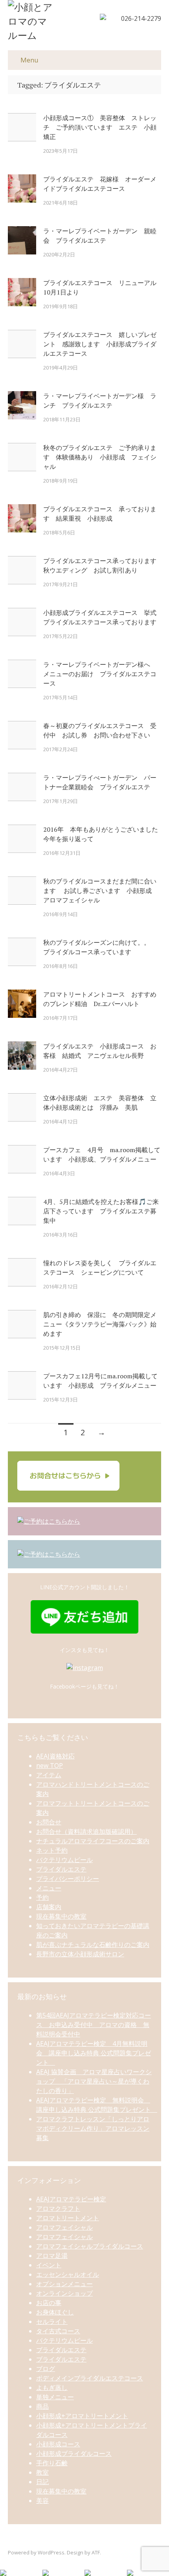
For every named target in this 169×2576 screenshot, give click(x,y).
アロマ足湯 (52, 2256)
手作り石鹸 (52, 2463)
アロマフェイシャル (64, 2227)
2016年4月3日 (59, 1173)
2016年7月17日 (61, 1018)
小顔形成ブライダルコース (74, 2453)
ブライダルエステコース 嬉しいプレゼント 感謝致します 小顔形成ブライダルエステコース (100, 344)
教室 (42, 2472)
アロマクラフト (58, 2208)
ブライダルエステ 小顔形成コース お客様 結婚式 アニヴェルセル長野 (100, 1051)
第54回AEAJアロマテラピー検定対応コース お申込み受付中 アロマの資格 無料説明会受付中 (94, 2025)
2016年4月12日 (61, 1122)
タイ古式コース (58, 2331)
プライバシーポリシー (68, 1879)
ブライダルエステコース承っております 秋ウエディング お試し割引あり (102, 565)
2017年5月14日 (61, 697)
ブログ (46, 2369)
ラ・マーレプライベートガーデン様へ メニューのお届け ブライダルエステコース (100, 674)
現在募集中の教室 (61, 1916)
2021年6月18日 (61, 203)
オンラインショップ (64, 2293)
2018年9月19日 (61, 481)
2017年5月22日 (61, 636)
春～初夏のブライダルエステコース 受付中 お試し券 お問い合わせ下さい (100, 730)
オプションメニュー (64, 2284)
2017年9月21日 (61, 584)
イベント (49, 2265)
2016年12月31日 (62, 853)
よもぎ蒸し (52, 2388)
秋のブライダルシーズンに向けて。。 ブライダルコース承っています (100, 947)
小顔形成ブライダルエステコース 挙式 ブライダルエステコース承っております (102, 617)
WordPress (51, 2552)
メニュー (49, 1888)
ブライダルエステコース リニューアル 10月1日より (102, 287)
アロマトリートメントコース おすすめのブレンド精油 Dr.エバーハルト (100, 999)
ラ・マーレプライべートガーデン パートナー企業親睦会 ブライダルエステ (100, 782)
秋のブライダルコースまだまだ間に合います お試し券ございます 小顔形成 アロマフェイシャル (101, 891)
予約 (42, 1897)
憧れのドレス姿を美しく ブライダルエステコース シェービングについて (100, 1268)
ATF (96, 2552)
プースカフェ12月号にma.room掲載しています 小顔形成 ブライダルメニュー (100, 1381)
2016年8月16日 (61, 966)
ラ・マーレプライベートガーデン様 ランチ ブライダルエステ (100, 401)
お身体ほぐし (55, 2312)
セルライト (52, 2322)
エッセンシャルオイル (68, 2274)
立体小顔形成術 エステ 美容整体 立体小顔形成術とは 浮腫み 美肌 (100, 1103)
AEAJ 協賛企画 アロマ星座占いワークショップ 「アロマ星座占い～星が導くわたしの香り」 (94, 2081)
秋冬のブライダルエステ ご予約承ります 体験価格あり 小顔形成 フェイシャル (100, 457)
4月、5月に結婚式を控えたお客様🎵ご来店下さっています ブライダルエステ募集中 (101, 1211)
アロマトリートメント (68, 2218)
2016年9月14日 (61, 914)
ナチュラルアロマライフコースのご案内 (93, 1841)
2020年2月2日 (59, 254)
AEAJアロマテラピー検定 (71, 2199)
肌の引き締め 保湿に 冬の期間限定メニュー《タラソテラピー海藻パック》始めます (100, 1324)
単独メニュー (55, 2397)
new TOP (50, 1766)
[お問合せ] (68, 1488)
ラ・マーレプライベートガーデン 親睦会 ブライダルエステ (100, 236)
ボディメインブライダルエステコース (90, 2378)
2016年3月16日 (61, 1235)
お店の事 (49, 2303)
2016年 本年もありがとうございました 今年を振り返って (102, 834)
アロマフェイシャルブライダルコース (90, 2246)
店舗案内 (49, 1907)
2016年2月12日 (61, 1286)
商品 (42, 2406)
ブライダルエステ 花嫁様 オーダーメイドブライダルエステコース (100, 184)
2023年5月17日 (61, 151)
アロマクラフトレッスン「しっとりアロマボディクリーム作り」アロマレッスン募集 (93, 2128)
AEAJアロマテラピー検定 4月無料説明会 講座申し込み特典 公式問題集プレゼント (94, 2053)
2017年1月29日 (61, 801)
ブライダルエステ (61, 1869)
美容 (42, 2501)
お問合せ (49, 1822)
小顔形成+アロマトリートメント (82, 2416)
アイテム (49, 1775)
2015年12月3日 (61, 1400)
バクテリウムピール (64, 1860)
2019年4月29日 (61, 368)
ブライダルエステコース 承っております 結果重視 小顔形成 (100, 514)
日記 (42, 2482)
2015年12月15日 (62, 1348)
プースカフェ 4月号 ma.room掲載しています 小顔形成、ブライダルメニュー (102, 1154)
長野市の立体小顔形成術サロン (80, 1954)
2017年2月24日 (61, 749)
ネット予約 (52, 1850)
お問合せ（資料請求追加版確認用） (86, 1831)
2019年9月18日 (61, 306)
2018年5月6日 (59, 532)
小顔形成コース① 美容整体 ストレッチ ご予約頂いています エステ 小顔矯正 (100, 127)
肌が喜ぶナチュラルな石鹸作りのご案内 (93, 1945)
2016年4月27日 (61, 1070)
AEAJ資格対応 (55, 1756)
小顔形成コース (58, 2444)
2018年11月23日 (62, 419)
